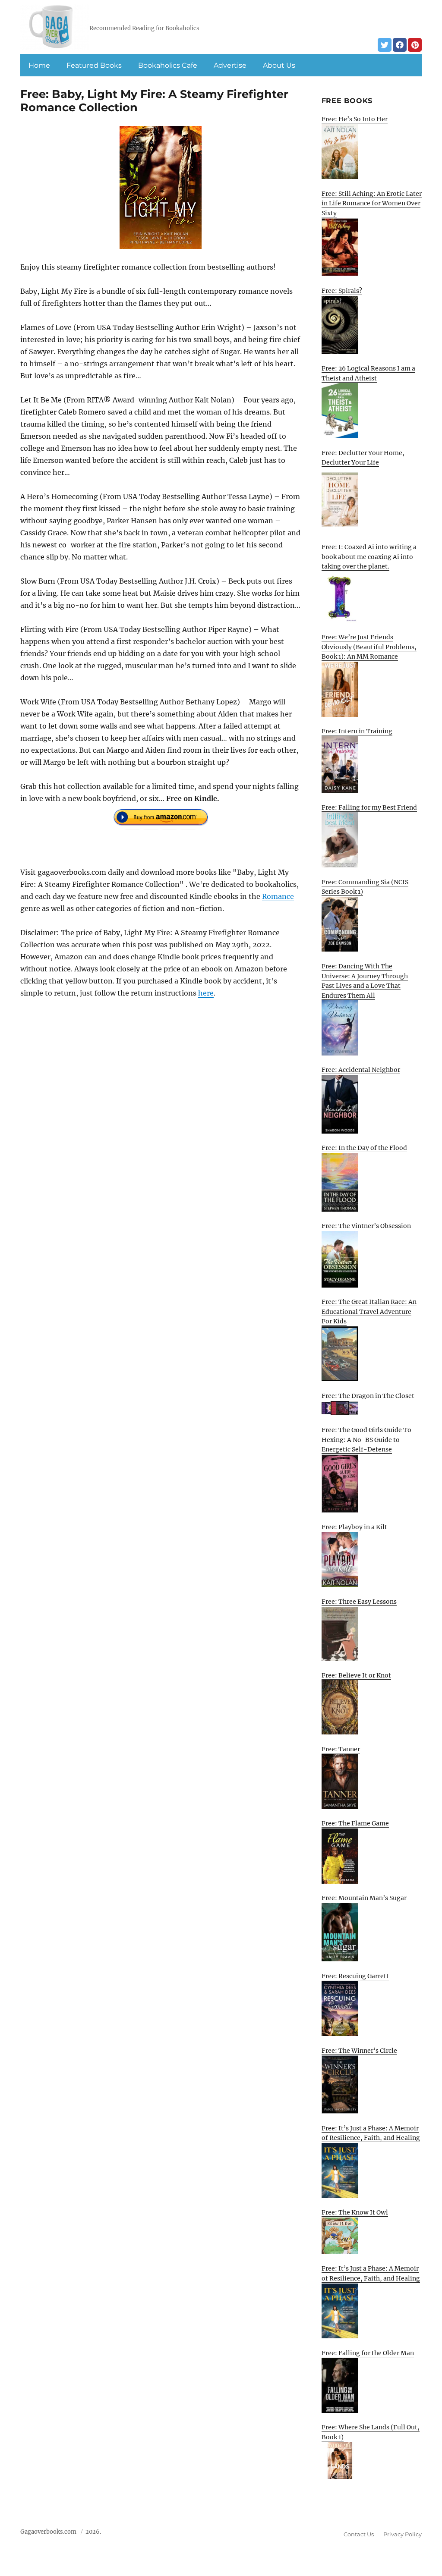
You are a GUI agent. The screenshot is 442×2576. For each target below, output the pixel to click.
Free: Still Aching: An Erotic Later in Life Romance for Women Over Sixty (372, 203)
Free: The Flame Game (355, 1823)
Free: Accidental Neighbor (361, 1070)
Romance (278, 896)
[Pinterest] (415, 45)
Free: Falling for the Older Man (368, 2353)
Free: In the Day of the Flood (364, 1148)
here (206, 993)
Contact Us (359, 2534)
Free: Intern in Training (357, 731)
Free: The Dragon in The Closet (368, 1396)
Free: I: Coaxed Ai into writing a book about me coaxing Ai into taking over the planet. (369, 557)
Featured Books (94, 65)
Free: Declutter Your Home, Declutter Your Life (363, 458)
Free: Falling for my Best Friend (369, 807)
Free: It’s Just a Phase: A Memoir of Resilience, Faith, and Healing (371, 2133)
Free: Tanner (341, 1749)
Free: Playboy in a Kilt (354, 1527)
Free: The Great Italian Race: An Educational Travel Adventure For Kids (369, 1312)
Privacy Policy (403, 2534)
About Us (279, 65)
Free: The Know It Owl (355, 2212)
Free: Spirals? (342, 291)
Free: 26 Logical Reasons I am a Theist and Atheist (368, 373)
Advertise (230, 65)
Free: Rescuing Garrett (355, 1976)
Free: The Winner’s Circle (359, 2051)
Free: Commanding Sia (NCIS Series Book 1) (365, 887)
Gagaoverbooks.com (48, 2532)
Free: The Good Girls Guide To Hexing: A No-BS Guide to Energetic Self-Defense (366, 1440)
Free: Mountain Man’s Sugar (364, 1898)
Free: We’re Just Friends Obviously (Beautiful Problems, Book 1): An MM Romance (369, 647)
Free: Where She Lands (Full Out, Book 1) (371, 2432)
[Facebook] (400, 45)
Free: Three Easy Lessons (359, 1602)
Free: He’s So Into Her (355, 119)
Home (39, 65)
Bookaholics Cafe (168, 65)
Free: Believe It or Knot (356, 1675)
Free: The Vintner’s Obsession (366, 1226)
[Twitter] (385, 45)
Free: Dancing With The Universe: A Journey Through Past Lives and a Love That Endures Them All (365, 981)
